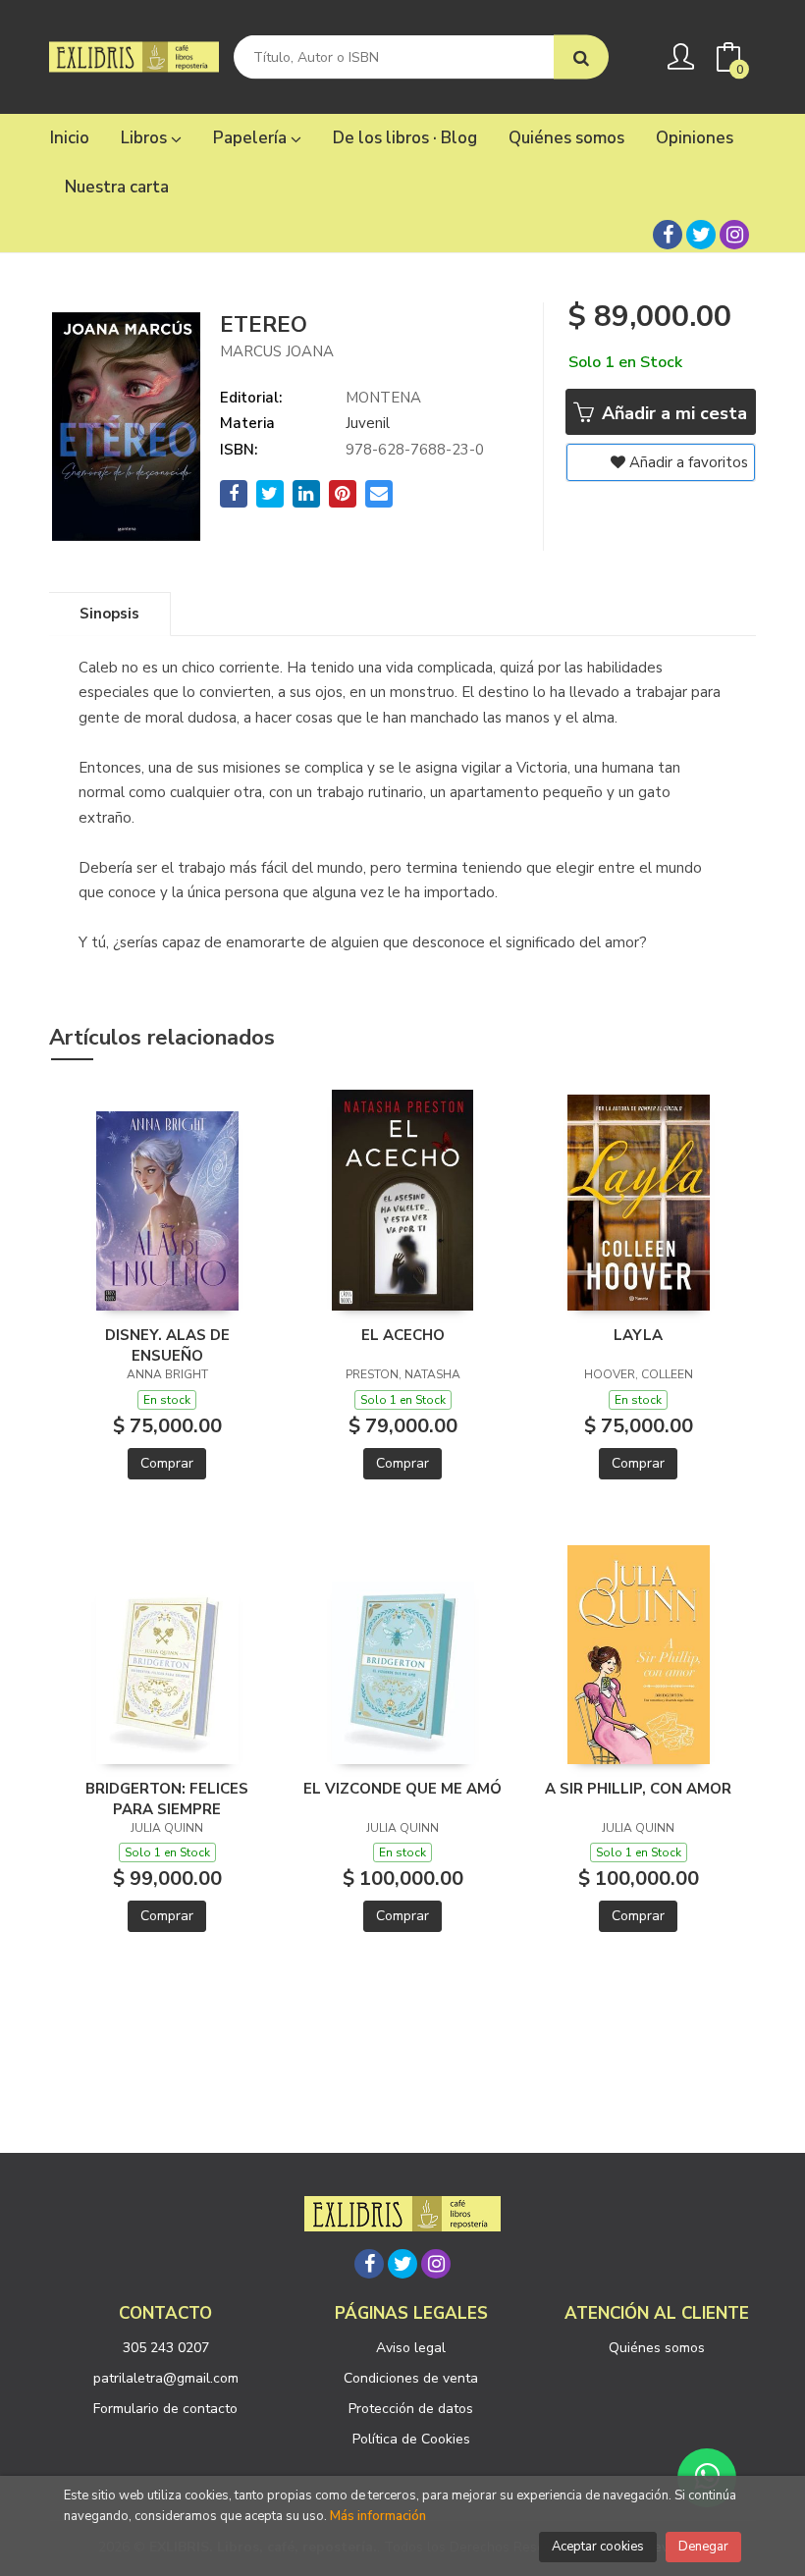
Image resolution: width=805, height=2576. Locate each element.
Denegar (703, 2547)
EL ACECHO (403, 1335)
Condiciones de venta (411, 2378)
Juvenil (368, 423)
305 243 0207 (166, 2348)
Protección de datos (411, 2409)
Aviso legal (411, 2348)
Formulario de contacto (165, 2409)
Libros (146, 138)
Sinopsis (109, 614)
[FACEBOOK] (668, 235)
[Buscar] (581, 57)
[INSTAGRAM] (734, 235)
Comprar (167, 1463)
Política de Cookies (411, 2439)
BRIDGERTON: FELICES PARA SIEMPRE (167, 1798)
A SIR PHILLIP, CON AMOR (638, 1789)
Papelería (252, 138)
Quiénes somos (657, 2348)
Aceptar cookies (598, 2547)
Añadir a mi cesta (672, 413)
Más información (378, 2516)
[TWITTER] (701, 235)
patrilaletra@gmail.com (166, 2378)
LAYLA (638, 1335)
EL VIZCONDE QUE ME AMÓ (402, 1789)
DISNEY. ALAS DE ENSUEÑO (167, 1345)
